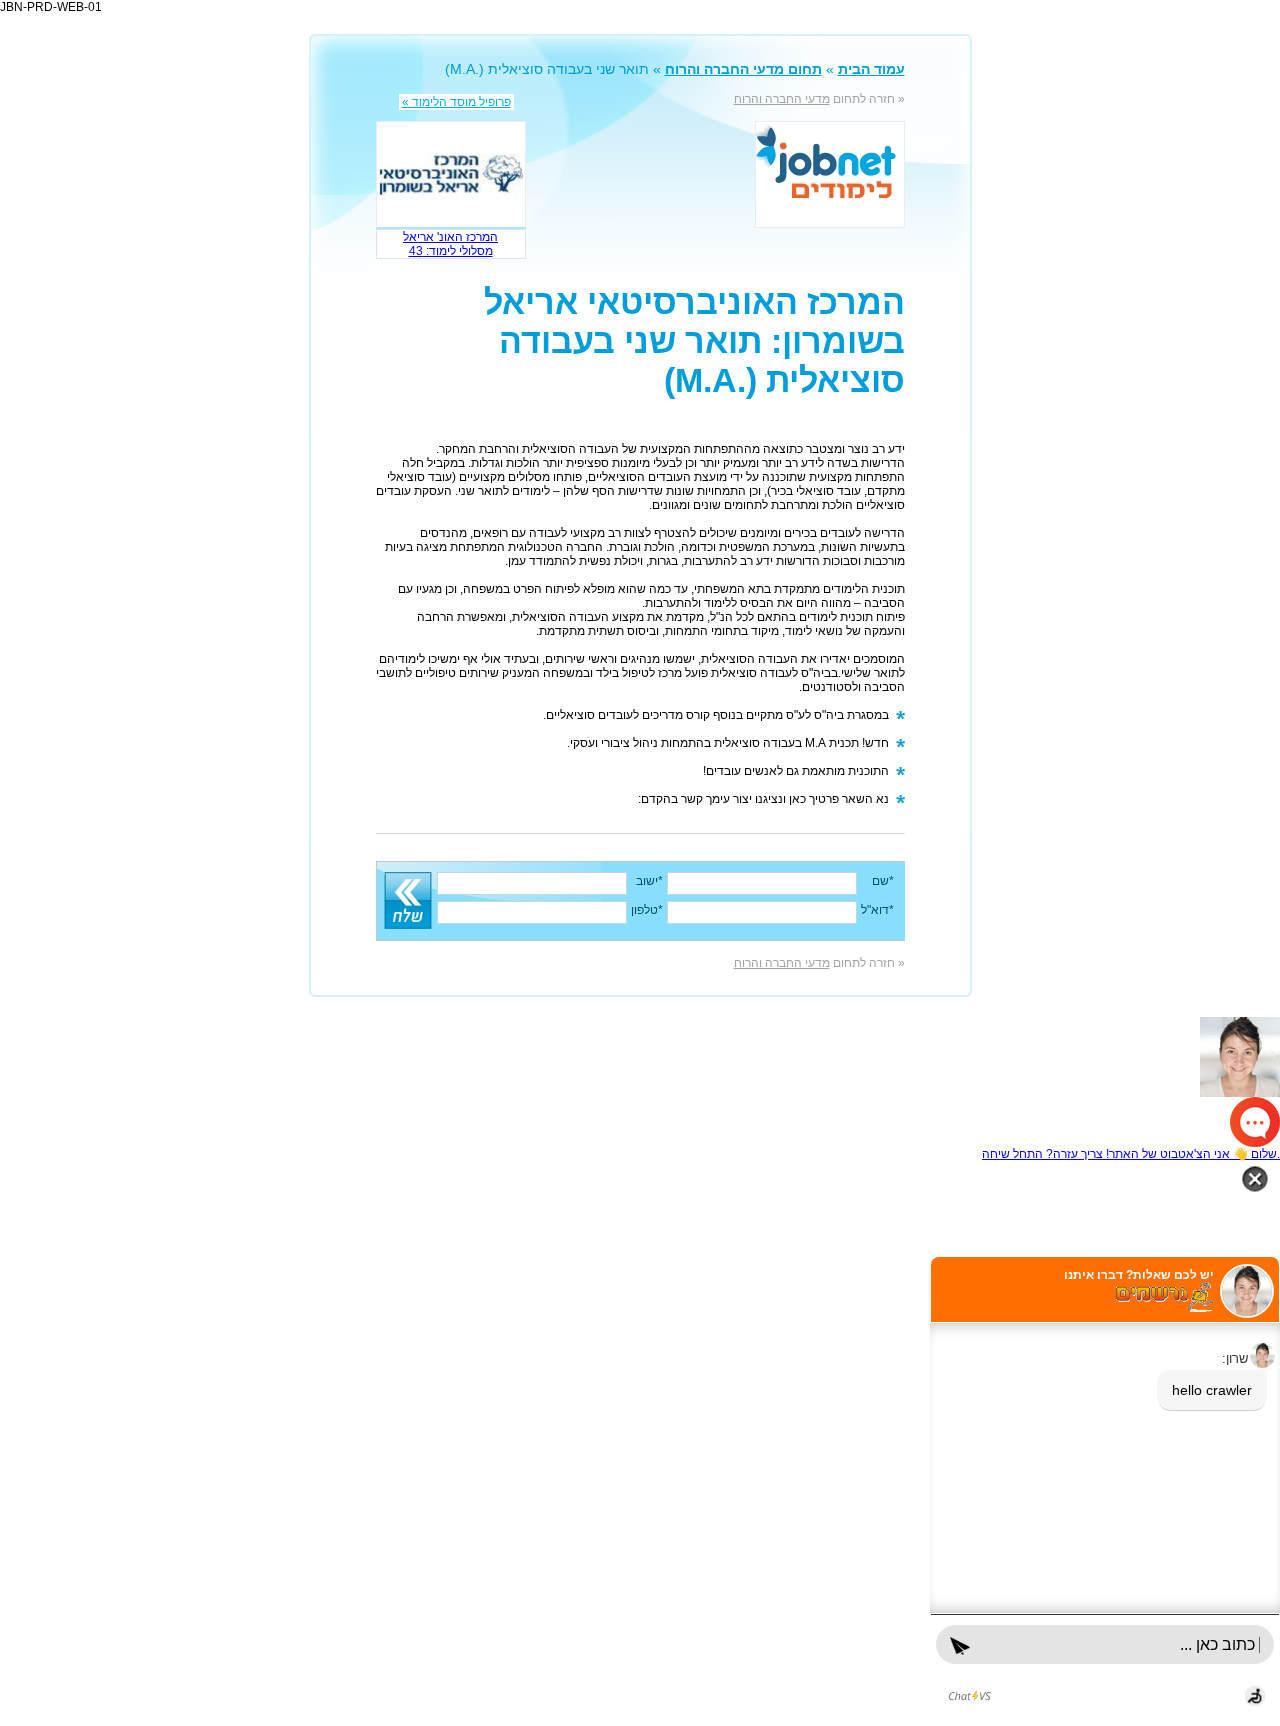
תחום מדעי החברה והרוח (743, 69)
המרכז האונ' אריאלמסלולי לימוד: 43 (450, 244)
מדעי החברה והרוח (782, 99)
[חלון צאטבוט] (1105, 1491)
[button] (640, 1082)
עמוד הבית (871, 69)
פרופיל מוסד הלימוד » (456, 102)
